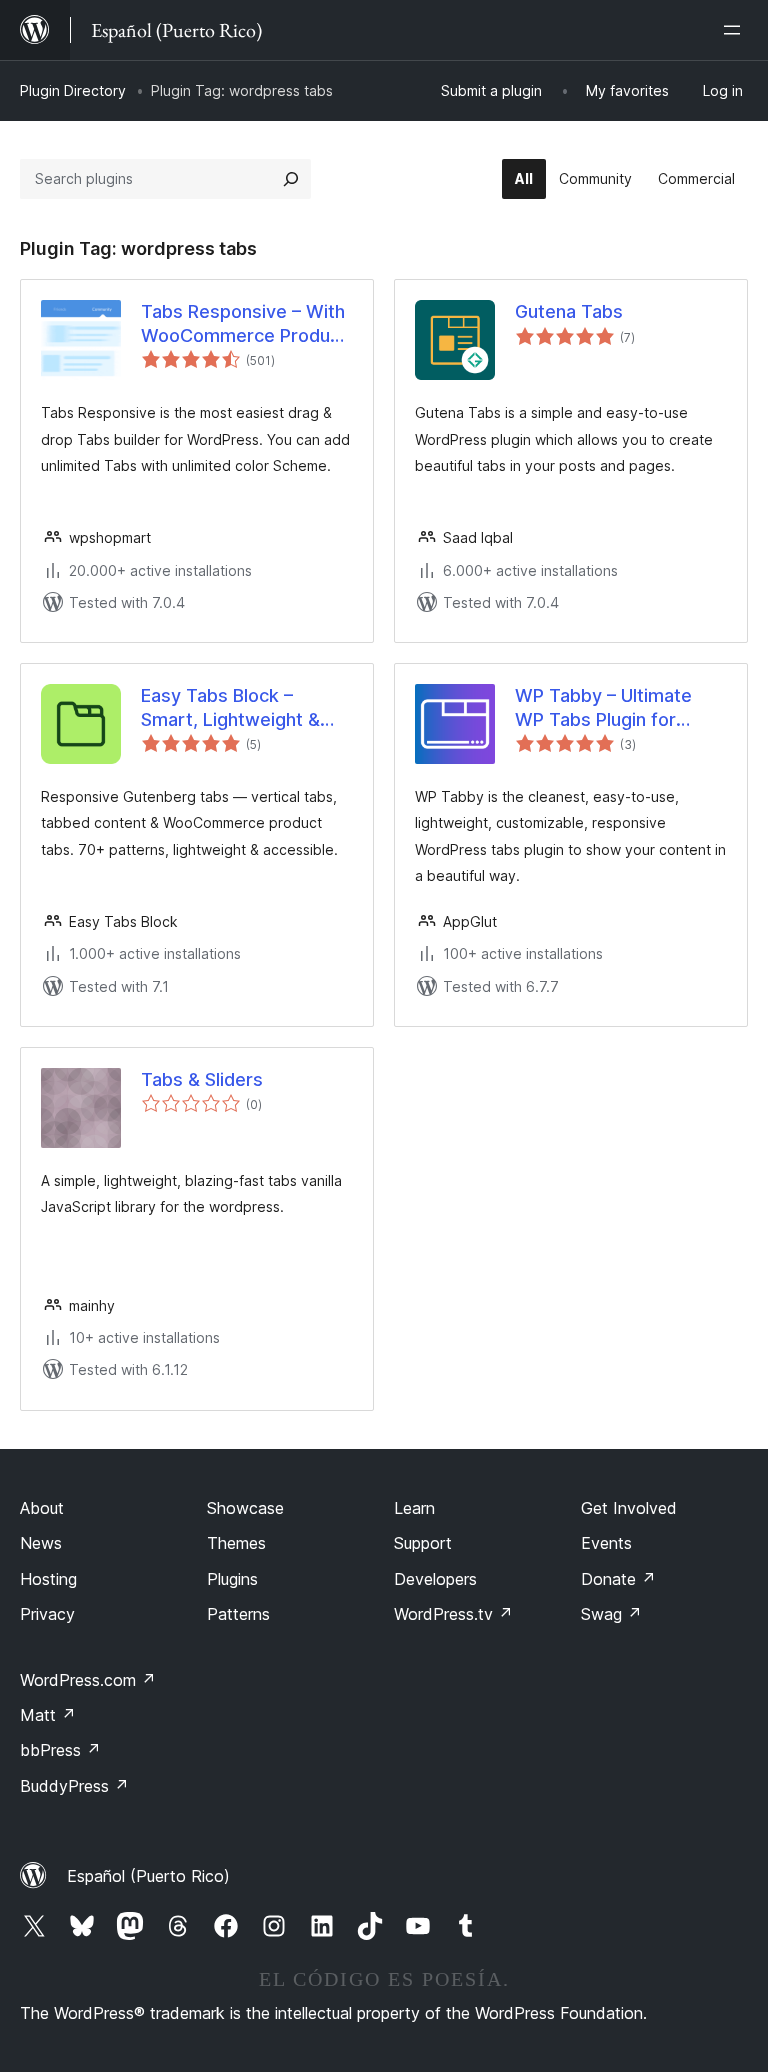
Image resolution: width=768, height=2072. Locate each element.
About (42, 1508)
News (41, 1543)
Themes (236, 1543)
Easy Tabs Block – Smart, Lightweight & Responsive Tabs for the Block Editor (245, 708)
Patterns (238, 1614)
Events (606, 1543)
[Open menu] (736, 30)
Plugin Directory (73, 90)
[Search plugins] (291, 179)
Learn (414, 1508)
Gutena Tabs (569, 311)
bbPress (60, 1750)
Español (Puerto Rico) (148, 1876)
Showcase (245, 1508)
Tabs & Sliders (202, 1079)
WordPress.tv (453, 1614)
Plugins (232, 1579)
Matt (48, 1715)
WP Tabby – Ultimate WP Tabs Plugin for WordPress (603, 708)
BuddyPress (74, 1786)
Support (423, 1543)
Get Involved (629, 1508)
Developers (435, 1579)
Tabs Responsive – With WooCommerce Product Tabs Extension (244, 324)
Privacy (47, 1614)
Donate (618, 1579)
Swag (611, 1614)
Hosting (48, 1579)
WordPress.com (88, 1680)
